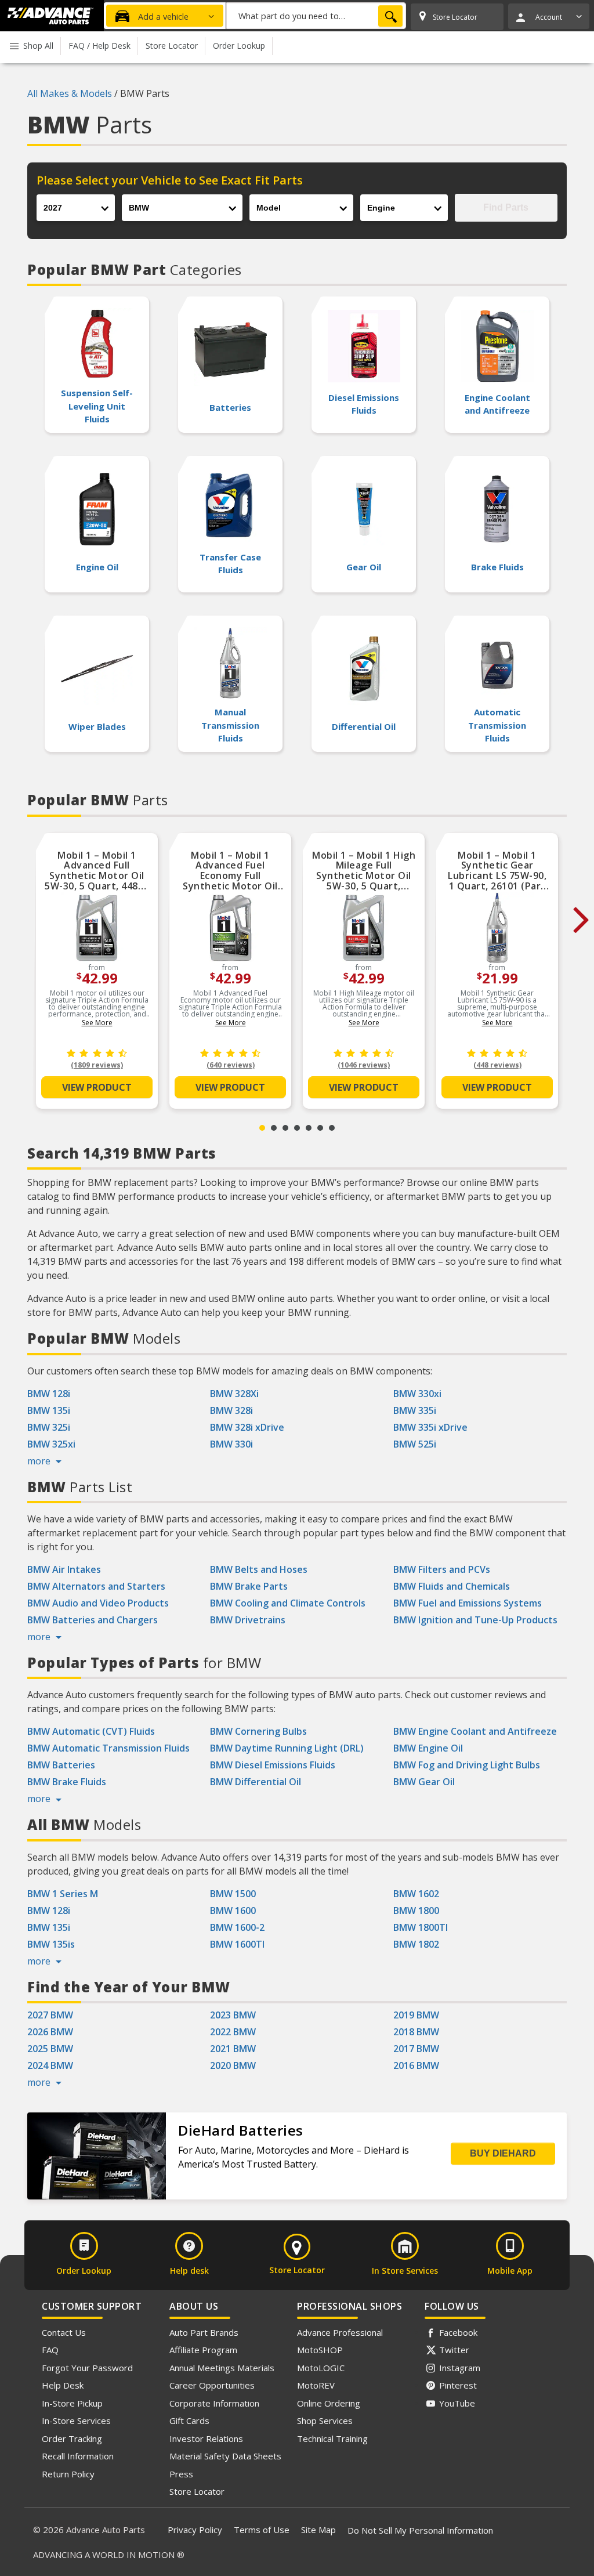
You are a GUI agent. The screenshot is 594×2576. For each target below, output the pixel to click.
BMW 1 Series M (63, 1894)
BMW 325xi (51, 1444)
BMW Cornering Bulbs (258, 1731)
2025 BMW (50, 2049)
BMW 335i (415, 1410)
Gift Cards (189, 2421)
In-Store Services (76, 2421)
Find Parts (506, 207)
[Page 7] (332, 1128)
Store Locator (197, 2491)
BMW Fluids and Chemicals (452, 1586)
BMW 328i (231, 1410)
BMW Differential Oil (256, 1782)
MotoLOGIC (321, 2368)
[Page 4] (297, 1128)
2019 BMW (416, 2015)
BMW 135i (49, 1410)
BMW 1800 (416, 1911)
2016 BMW (416, 2065)
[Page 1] (262, 1128)
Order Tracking (72, 2438)
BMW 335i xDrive (430, 1427)
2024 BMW (50, 2065)
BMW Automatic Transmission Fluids (108, 1748)
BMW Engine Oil (428, 1748)
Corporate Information (214, 2403)
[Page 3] (285, 1128)
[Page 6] (320, 1128)
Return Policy (68, 2474)
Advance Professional (340, 2332)
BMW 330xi (417, 1394)
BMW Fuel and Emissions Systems (468, 1603)
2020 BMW (233, 2065)
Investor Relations (206, 2438)
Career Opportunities (212, 2385)
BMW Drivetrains (248, 1620)
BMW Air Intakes (64, 1569)
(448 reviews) (497, 1065)
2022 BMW (233, 2032)
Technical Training (332, 2438)
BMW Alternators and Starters (96, 1586)
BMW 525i (415, 1444)
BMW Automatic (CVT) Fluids (91, 1731)
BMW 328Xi (234, 1394)
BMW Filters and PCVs (442, 1569)
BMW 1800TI (421, 1927)
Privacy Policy (195, 2530)
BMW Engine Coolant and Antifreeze (475, 1731)
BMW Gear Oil (424, 1782)
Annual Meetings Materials (222, 2368)
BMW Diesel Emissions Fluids (273, 1765)
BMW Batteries (61, 1765)
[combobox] (316, 16)
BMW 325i (49, 1427)
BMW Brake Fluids (67, 1782)
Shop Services (325, 2421)
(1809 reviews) (97, 1065)
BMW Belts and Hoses (259, 1569)
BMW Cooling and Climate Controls (288, 1603)
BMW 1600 (233, 1911)
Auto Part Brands (204, 2332)
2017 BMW (416, 2049)
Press (181, 2474)
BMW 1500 (233, 1894)
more (40, 1461)
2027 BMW (50, 2015)
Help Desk (63, 2385)
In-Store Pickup (72, 2403)
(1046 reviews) (364, 1065)
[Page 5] (309, 1128)
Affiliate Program (203, 2350)
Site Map (318, 2530)
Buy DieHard (503, 2153)
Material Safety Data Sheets (225, 2456)
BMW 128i (49, 1394)
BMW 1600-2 (237, 1927)
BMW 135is (51, 1944)
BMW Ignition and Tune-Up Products (475, 1620)
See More (97, 1023)
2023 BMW (233, 2015)
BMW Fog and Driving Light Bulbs (467, 1765)
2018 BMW (416, 2032)
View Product (97, 1087)
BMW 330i (231, 1444)
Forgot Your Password (87, 2368)
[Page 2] (274, 1128)
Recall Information (78, 2456)
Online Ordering (329, 2403)
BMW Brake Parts (249, 1586)
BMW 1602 (416, 1894)
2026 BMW (50, 2032)
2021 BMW (233, 2049)
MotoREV (316, 2385)
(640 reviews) (231, 1065)
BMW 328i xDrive (247, 1427)
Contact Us (64, 2332)
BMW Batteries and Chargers (93, 1620)
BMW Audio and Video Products (98, 1603)
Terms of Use (262, 2530)
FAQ (50, 2350)
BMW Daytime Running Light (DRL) (287, 1748)
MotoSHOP (320, 2350)
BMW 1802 (416, 1944)
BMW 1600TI (237, 1944)
